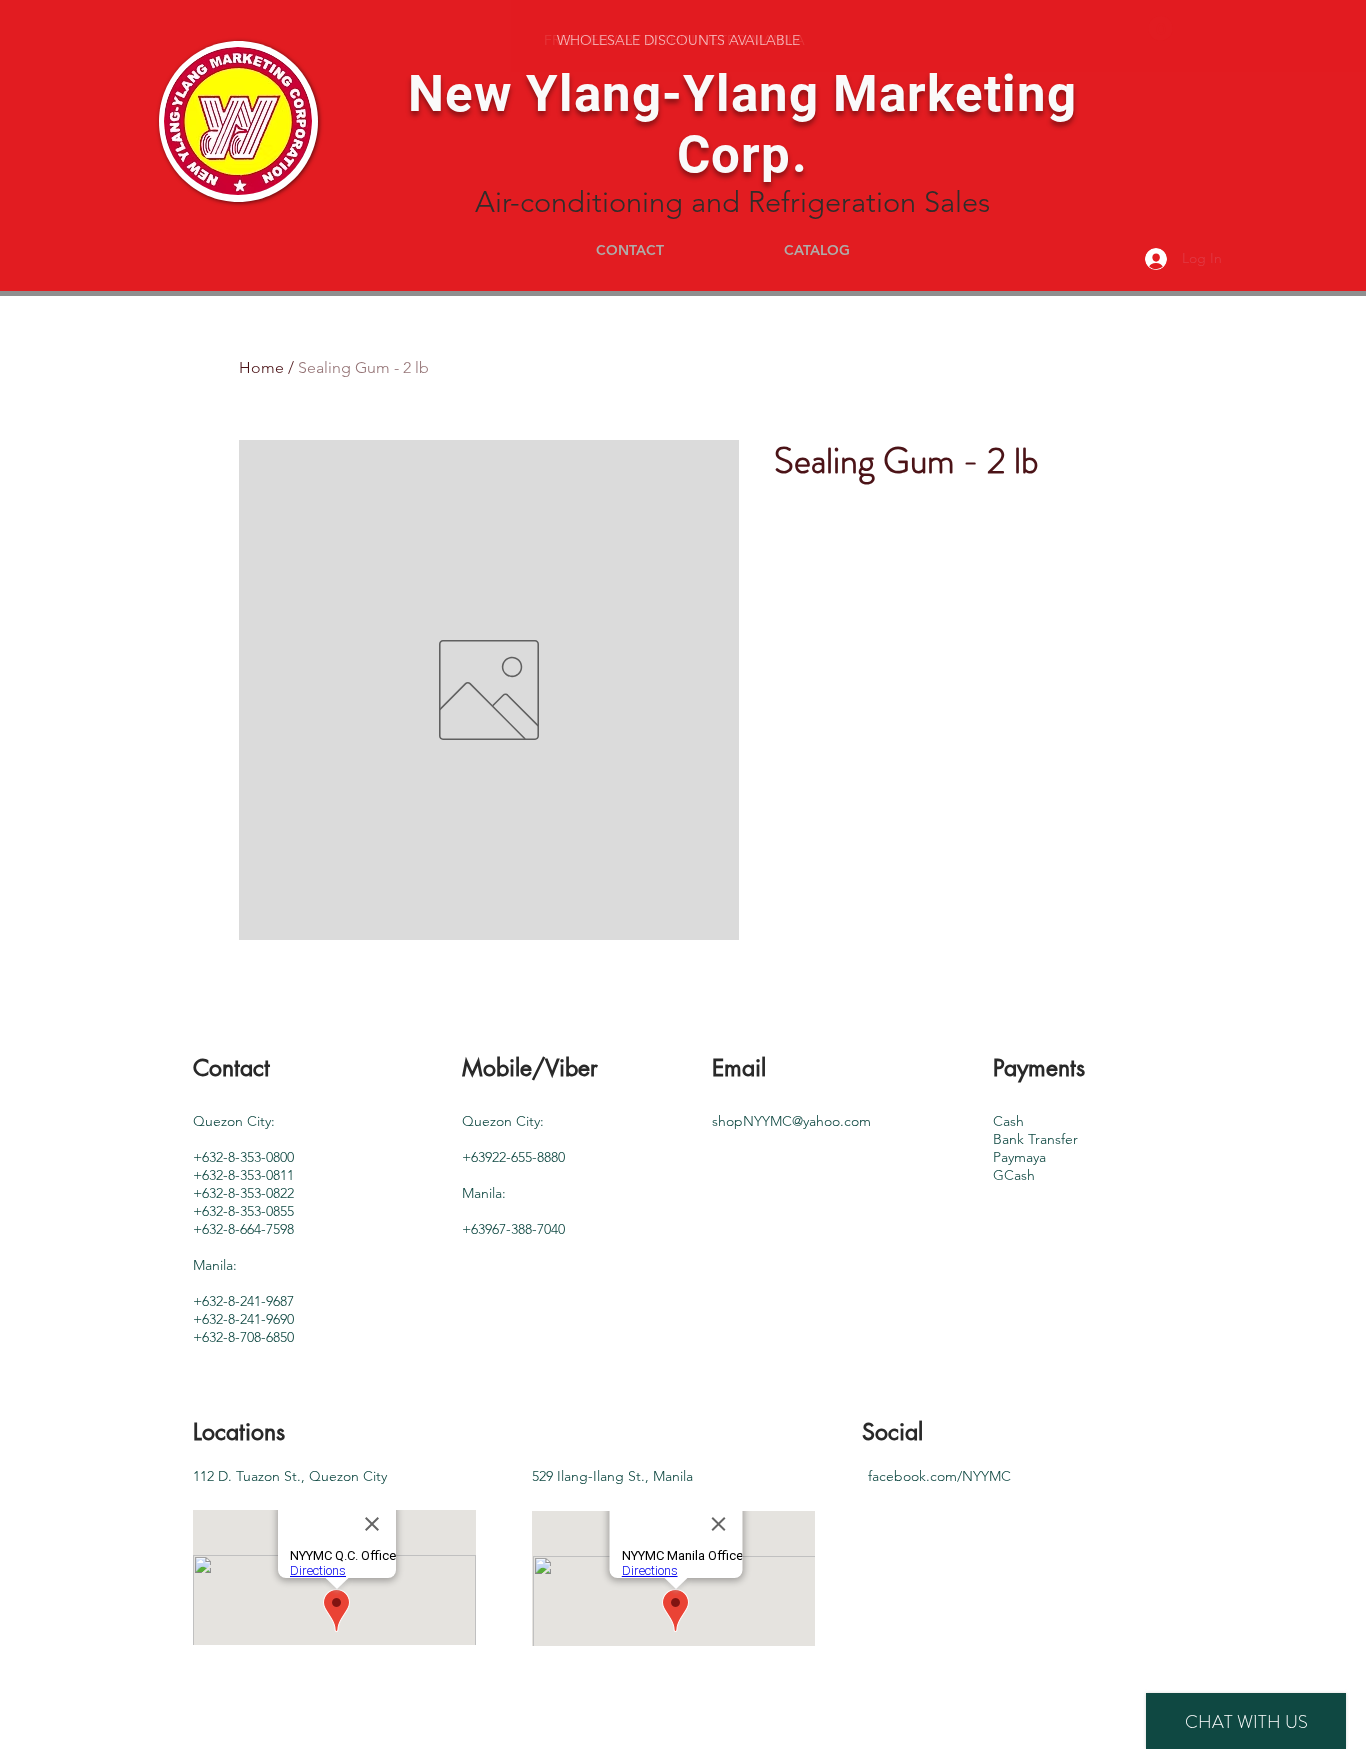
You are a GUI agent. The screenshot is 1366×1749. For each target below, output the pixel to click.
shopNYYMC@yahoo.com (791, 1121)
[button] (1160, 28)
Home (261, 367)
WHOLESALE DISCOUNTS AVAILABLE (678, 40)
